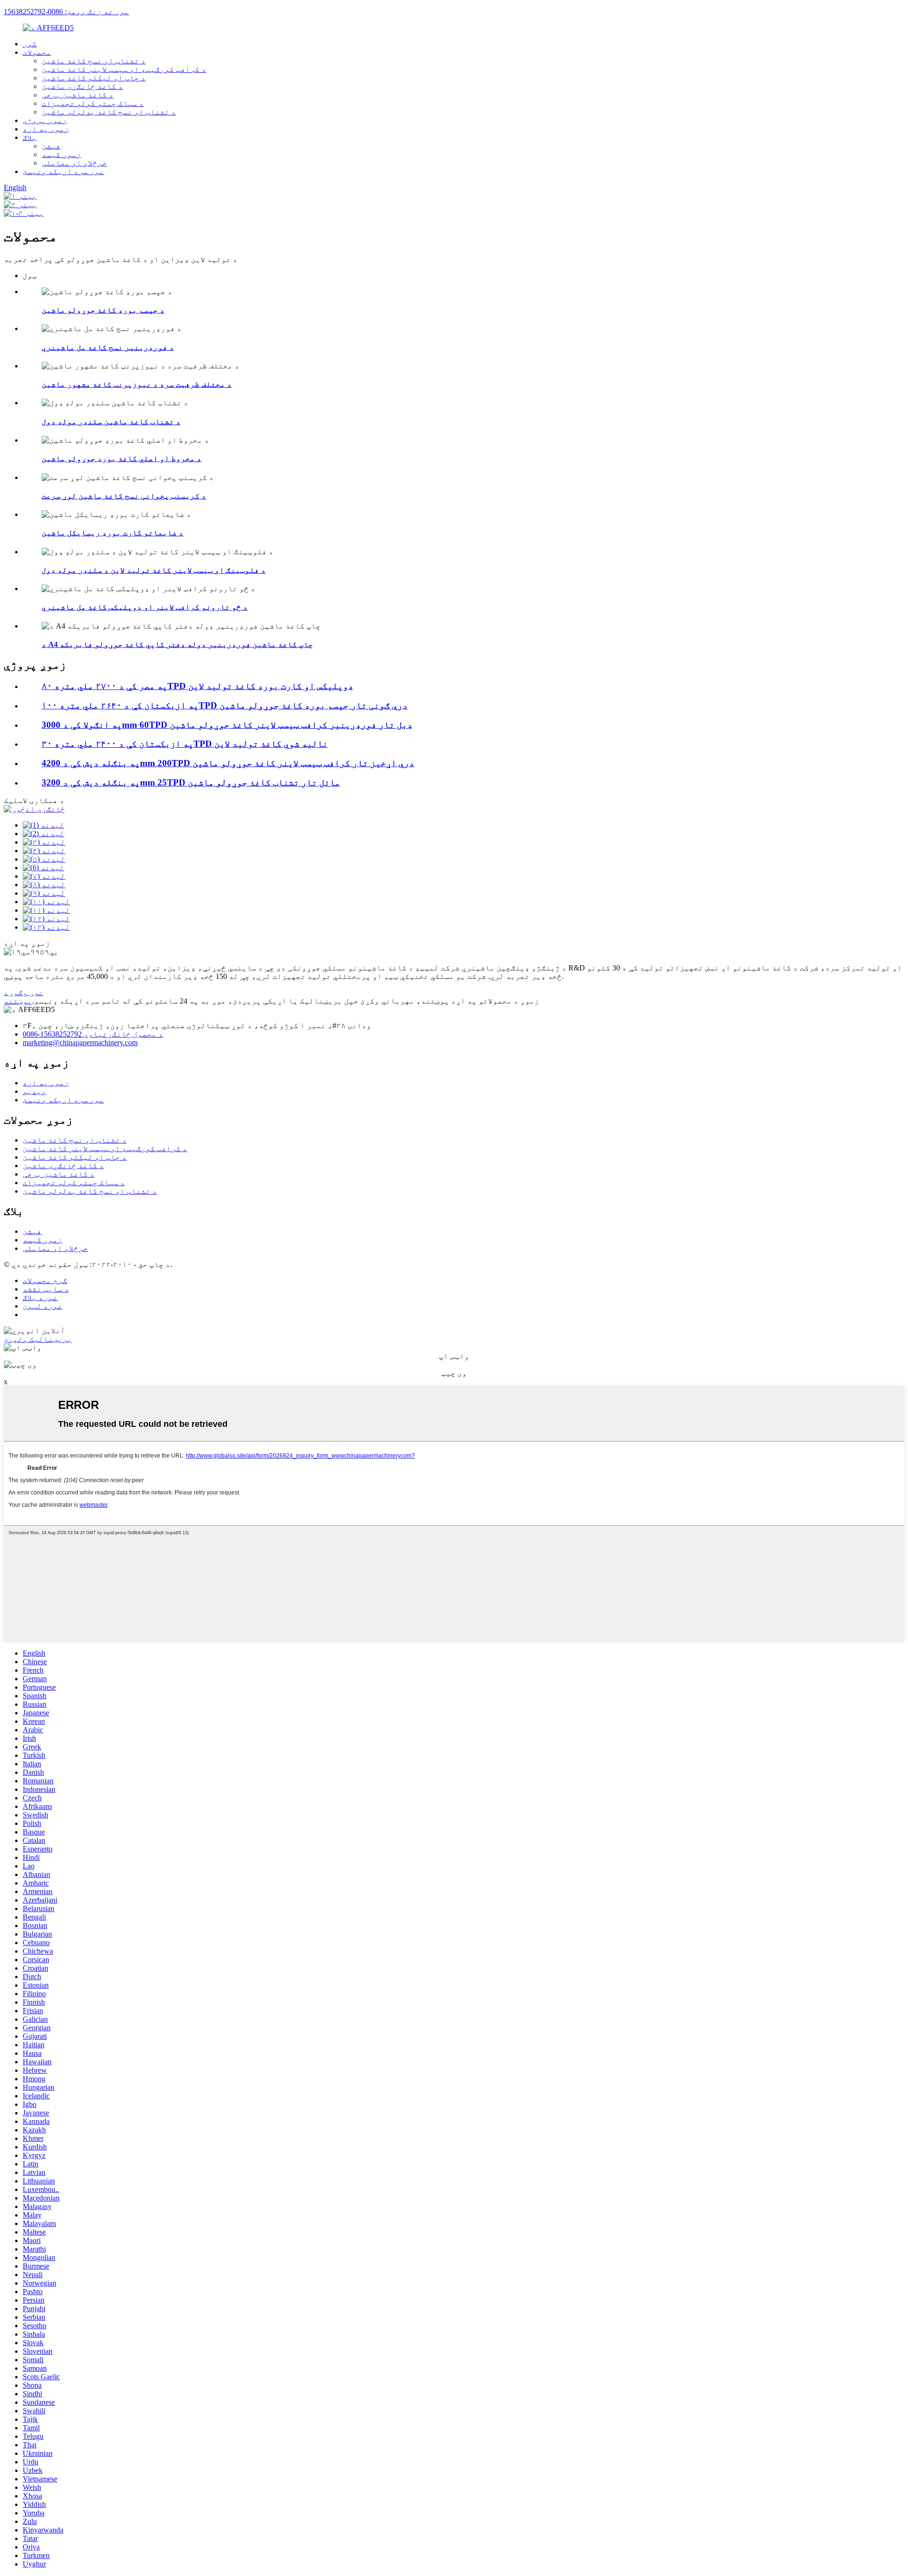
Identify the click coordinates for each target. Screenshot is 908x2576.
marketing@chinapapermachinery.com (80, 1043)
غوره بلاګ (40, 1297)
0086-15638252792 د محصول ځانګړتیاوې (93, 1034)
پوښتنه (18, 1001)
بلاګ (30, 137)
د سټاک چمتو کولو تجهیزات (93, 103)
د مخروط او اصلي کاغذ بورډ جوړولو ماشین (122, 458)
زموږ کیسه (61, 154)
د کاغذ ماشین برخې (78, 95)
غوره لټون (43, 1306)
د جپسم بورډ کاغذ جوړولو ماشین (103, 310)
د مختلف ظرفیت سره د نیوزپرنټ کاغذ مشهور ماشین (137, 384)
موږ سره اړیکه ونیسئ (63, 171)
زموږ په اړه (46, 129)
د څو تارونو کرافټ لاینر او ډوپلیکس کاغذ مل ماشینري (145, 607)
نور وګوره (24, 992)
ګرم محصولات (45, 1280)
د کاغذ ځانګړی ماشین (82, 86)
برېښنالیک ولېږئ (38, 1339)
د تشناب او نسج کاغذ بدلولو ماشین (109, 112)
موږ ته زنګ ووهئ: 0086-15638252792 (66, 12)
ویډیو (35, 1091)
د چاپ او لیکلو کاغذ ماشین (94, 78)
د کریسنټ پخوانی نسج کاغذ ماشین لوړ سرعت (124, 496)
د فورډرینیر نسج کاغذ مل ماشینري (108, 347)
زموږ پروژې (45, 120)
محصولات (37, 52)
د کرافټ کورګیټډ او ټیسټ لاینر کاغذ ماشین (124, 69)
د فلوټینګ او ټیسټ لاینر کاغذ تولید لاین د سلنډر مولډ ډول (154, 570)
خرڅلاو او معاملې (74, 163)
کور (30, 44)
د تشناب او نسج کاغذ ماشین (94, 61)
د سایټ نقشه (46, 1289)
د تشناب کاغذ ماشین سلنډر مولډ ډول (111, 422)
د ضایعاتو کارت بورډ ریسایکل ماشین (113, 533)
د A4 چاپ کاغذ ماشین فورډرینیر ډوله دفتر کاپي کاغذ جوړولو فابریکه (177, 644)
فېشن (51, 146)
